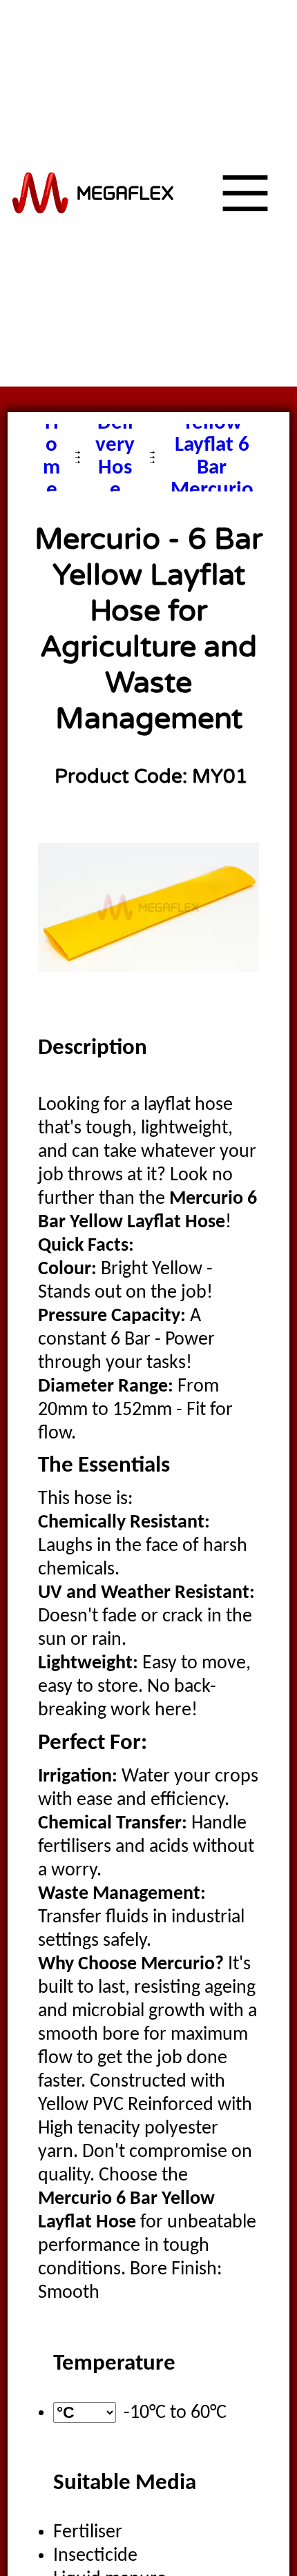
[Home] (94, 193)
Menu (223, 386)
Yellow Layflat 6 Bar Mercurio (212, 457)
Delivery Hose (115, 457)
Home (51, 457)
